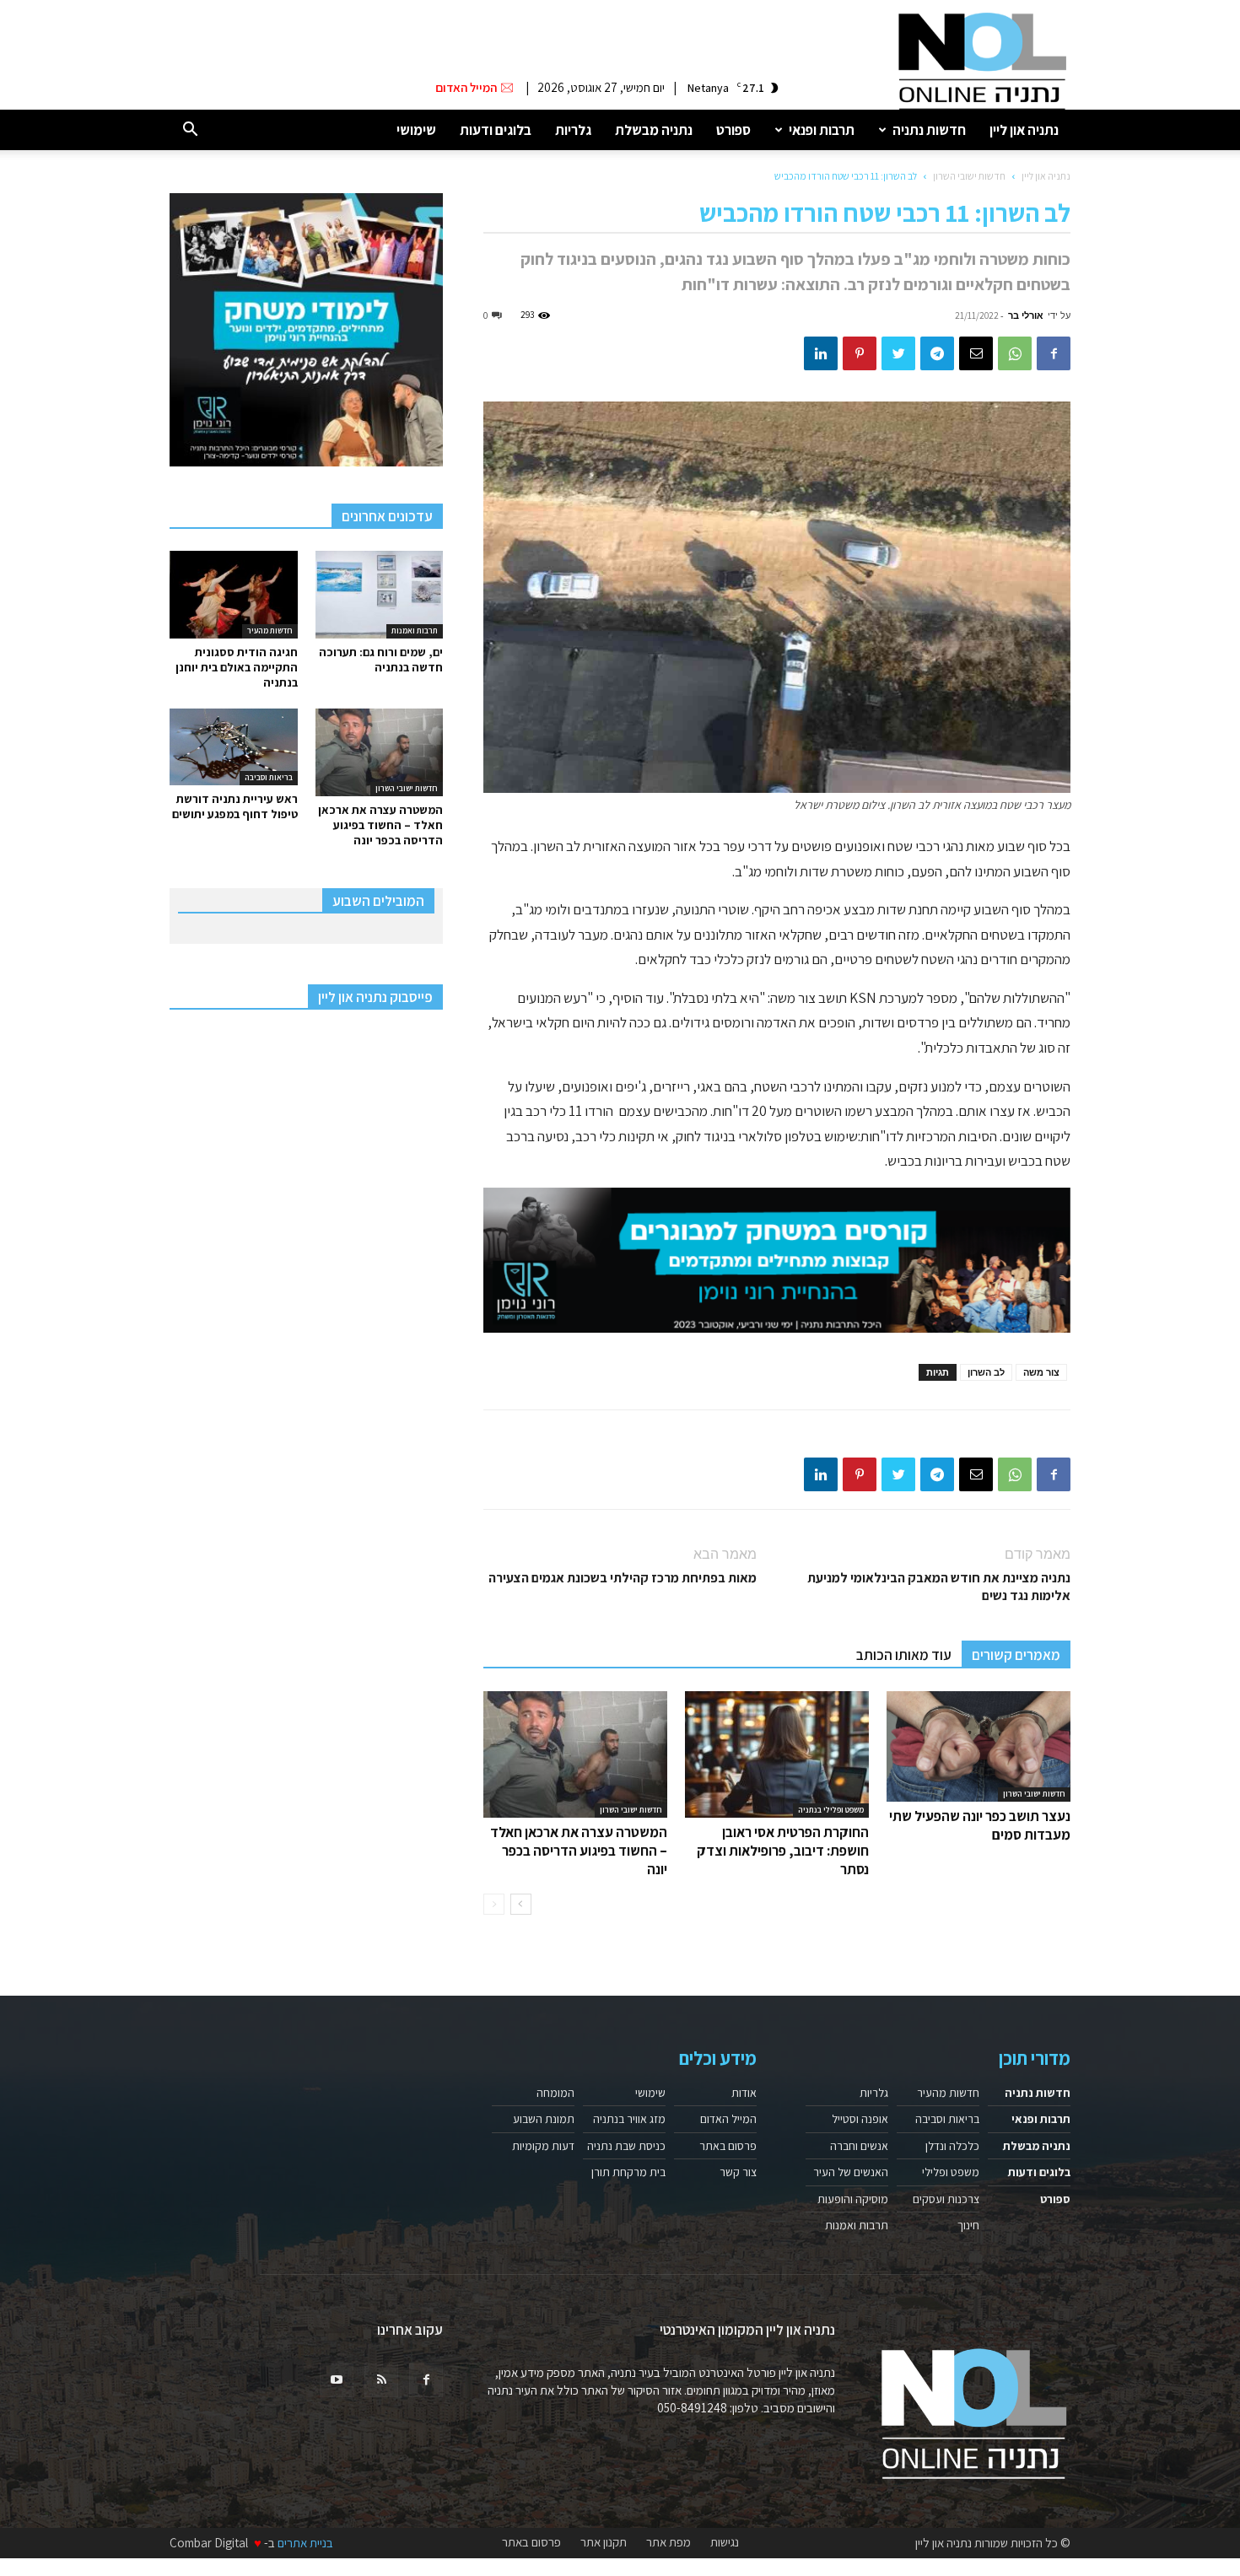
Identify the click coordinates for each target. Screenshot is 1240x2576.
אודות (744, 2093)
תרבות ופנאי (822, 130)
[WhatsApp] (1015, 353)
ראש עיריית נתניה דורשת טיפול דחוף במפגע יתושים (235, 806)
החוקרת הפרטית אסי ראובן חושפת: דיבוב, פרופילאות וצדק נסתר (783, 1851)
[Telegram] (937, 353)
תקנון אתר (604, 2542)
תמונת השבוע (544, 2119)
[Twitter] (898, 353)
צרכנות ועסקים (946, 2199)
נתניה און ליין (1024, 130)
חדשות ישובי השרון (969, 176)
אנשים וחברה (859, 2146)
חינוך (968, 2225)
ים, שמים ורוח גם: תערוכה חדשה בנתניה (381, 660)
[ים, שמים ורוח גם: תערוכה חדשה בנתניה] (380, 595)
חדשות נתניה (929, 130)
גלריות (573, 130)
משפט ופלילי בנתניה (831, 1810)
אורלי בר (1026, 315)
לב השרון (986, 1372)
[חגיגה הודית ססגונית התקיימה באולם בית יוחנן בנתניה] (234, 595)
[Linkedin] (821, 353)
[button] (190, 130)
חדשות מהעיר (270, 631)
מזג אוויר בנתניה (629, 2119)
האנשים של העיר (851, 2172)
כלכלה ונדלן (952, 2146)
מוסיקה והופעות (853, 2199)
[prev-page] (494, 1904)
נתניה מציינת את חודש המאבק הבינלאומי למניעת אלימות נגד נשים (939, 1587)
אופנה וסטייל (860, 2119)
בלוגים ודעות (496, 130)
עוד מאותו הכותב (904, 1655)
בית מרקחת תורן (628, 2172)
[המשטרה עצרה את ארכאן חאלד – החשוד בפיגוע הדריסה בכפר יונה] (575, 1754)
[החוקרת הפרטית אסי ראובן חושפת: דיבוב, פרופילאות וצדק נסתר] (777, 1754)
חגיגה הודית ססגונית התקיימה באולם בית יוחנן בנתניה (237, 667)
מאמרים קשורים (1016, 1655)
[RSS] (381, 2380)
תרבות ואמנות (415, 631)
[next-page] (521, 1904)
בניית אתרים (305, 2543)
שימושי (416, 130)
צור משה (1041, 1372)
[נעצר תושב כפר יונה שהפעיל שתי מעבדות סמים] (979, 1746)
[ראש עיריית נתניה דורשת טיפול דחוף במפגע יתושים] (234, 747)
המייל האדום (728, 2119)
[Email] (976, 353)
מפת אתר (669, 2542)
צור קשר (738, 2172)
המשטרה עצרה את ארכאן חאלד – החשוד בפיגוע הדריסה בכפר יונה (579, 1851)
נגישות (725, 2542)
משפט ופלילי (951, 2172)
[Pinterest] (860, 353)
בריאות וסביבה (269, 777)
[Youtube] (337, 2380)
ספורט (733, 130)
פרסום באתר (728, 2146)
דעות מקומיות (543, 2146)
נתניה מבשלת (654, 130)
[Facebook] (1054, 353)
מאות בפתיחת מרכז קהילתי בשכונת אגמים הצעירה (623, 1578)
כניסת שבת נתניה (626, 2146)
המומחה (555, 2093)
